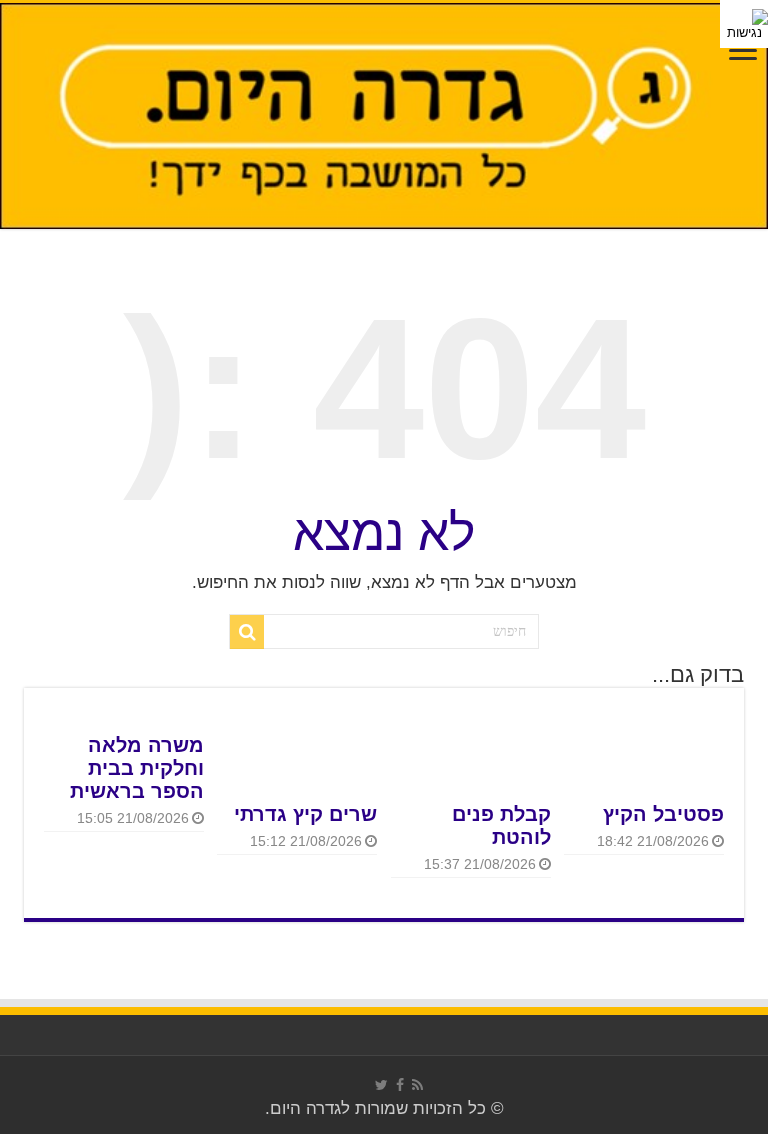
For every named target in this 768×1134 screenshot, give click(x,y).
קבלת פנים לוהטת (501, 825)
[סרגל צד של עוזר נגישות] (744, 24)
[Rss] (417, 1085)
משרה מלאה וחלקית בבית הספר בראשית (137, 768)
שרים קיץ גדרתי (305, 814)
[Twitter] (381, 1085)
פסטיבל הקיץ (663, 814)
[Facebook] (400, 1085)
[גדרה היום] (384, 116)
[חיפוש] (247, 632)
